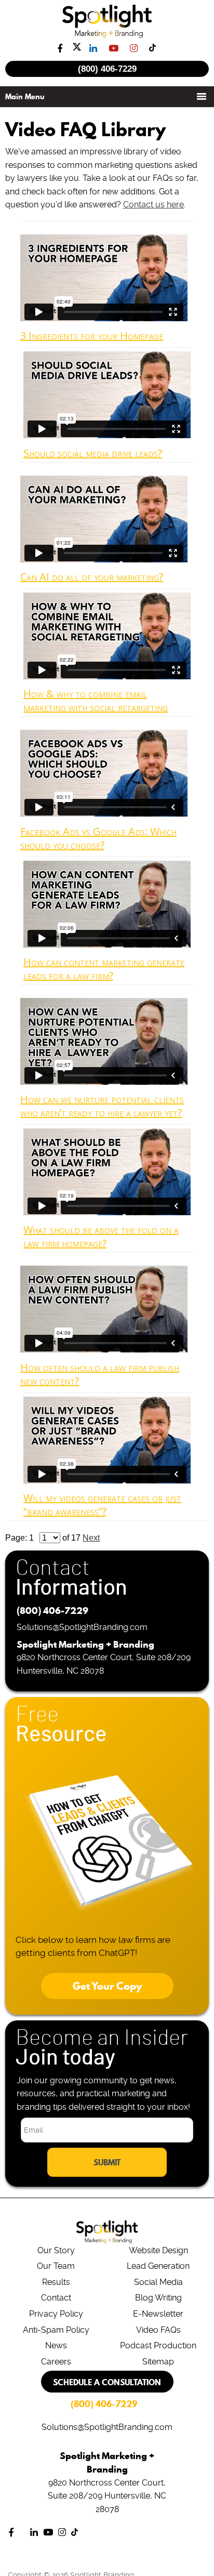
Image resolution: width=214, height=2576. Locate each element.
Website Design (158, 2250)
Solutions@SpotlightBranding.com (82, 1627)
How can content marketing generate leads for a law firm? (104, 969)
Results (56, 2282)
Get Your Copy (107, 1986)
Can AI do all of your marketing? (92, 577)
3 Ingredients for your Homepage (92, 336)
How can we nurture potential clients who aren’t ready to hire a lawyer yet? (102, 1106)
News (56, 2345)
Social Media (158, 2282)
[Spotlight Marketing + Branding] (107, 36)
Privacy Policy (56, 2314)
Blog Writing (158, 2298)
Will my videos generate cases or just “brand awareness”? (102, 1504)
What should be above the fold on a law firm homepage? (101, 1236)
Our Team (56, 2266)
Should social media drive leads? (93, 453)
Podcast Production (158, 2345)
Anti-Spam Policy (56, 2330)
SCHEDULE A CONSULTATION (107, 2382)
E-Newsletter (158, 2314)
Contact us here (153, 205)
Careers (56, 2362)
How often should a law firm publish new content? (100, 1374)
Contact (56, 2298)
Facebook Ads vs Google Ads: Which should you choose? (98, 838)
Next (91, 1538)
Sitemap (158, 2362)
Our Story (56, 2250)
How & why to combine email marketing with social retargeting (96, 700)
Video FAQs (158, 2330)
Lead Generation (158, 2266)
